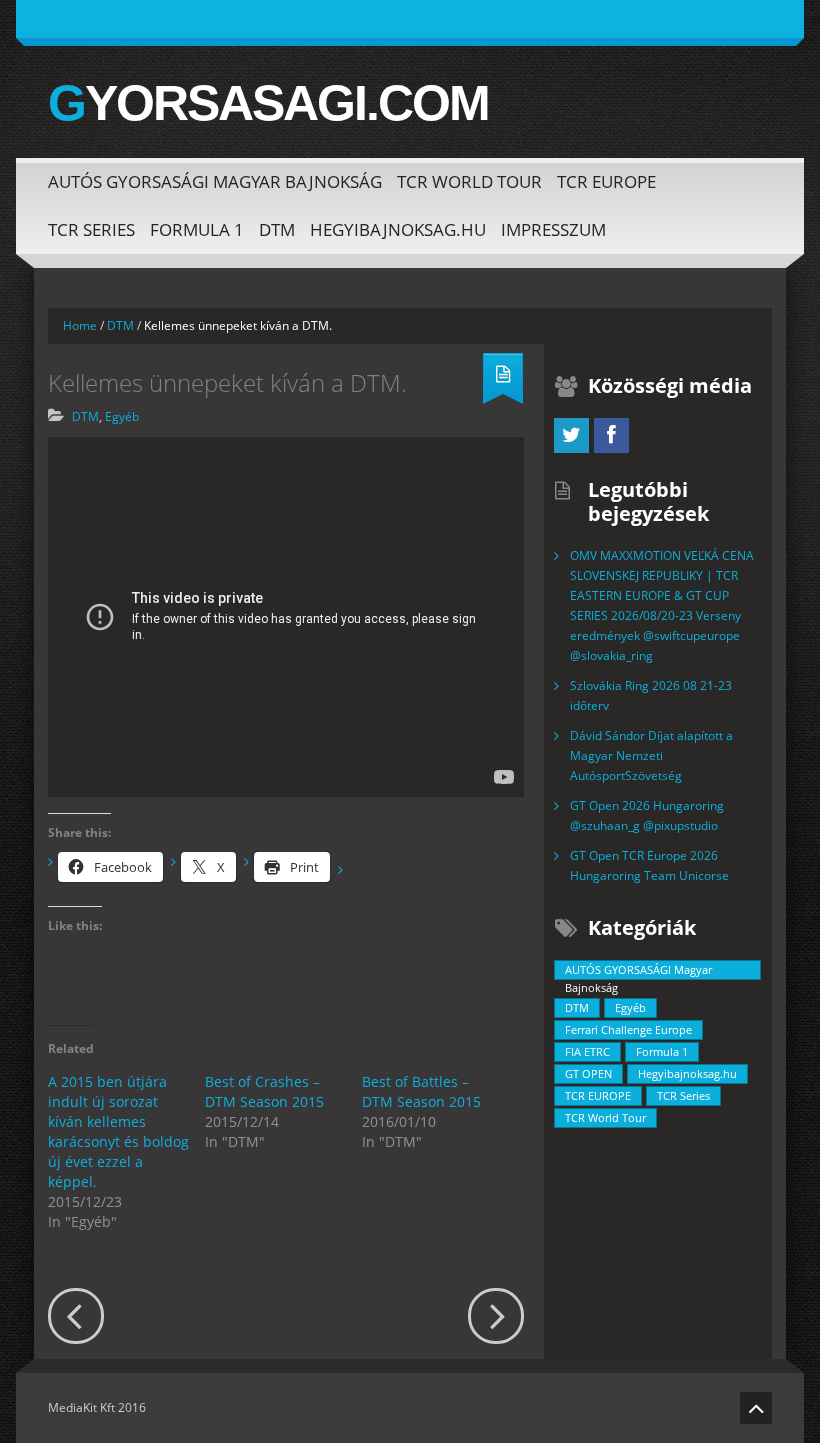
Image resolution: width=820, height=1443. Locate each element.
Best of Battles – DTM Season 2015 (421, 1091)
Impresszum (553, 229)
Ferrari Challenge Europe (628, 1029)
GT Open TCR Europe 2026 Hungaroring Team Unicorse (649, 865)
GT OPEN (588, 1073)
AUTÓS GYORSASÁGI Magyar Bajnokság (215, 181)
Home (80, 325)
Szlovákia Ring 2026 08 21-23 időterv (651, 695)
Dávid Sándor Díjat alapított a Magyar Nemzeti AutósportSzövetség (651, 755)
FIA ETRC (587, 1051)
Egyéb (122, 416)
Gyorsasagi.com (268, 103)
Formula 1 (197, 229)
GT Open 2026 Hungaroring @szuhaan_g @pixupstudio (647, 815)
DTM (277, 229)
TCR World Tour (469, 181)
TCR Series (91, 229)
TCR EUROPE (606, 181)
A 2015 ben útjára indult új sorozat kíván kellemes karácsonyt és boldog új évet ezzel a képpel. (118, 1131)
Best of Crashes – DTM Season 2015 (264, 1091)
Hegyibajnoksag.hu (398, 229)
